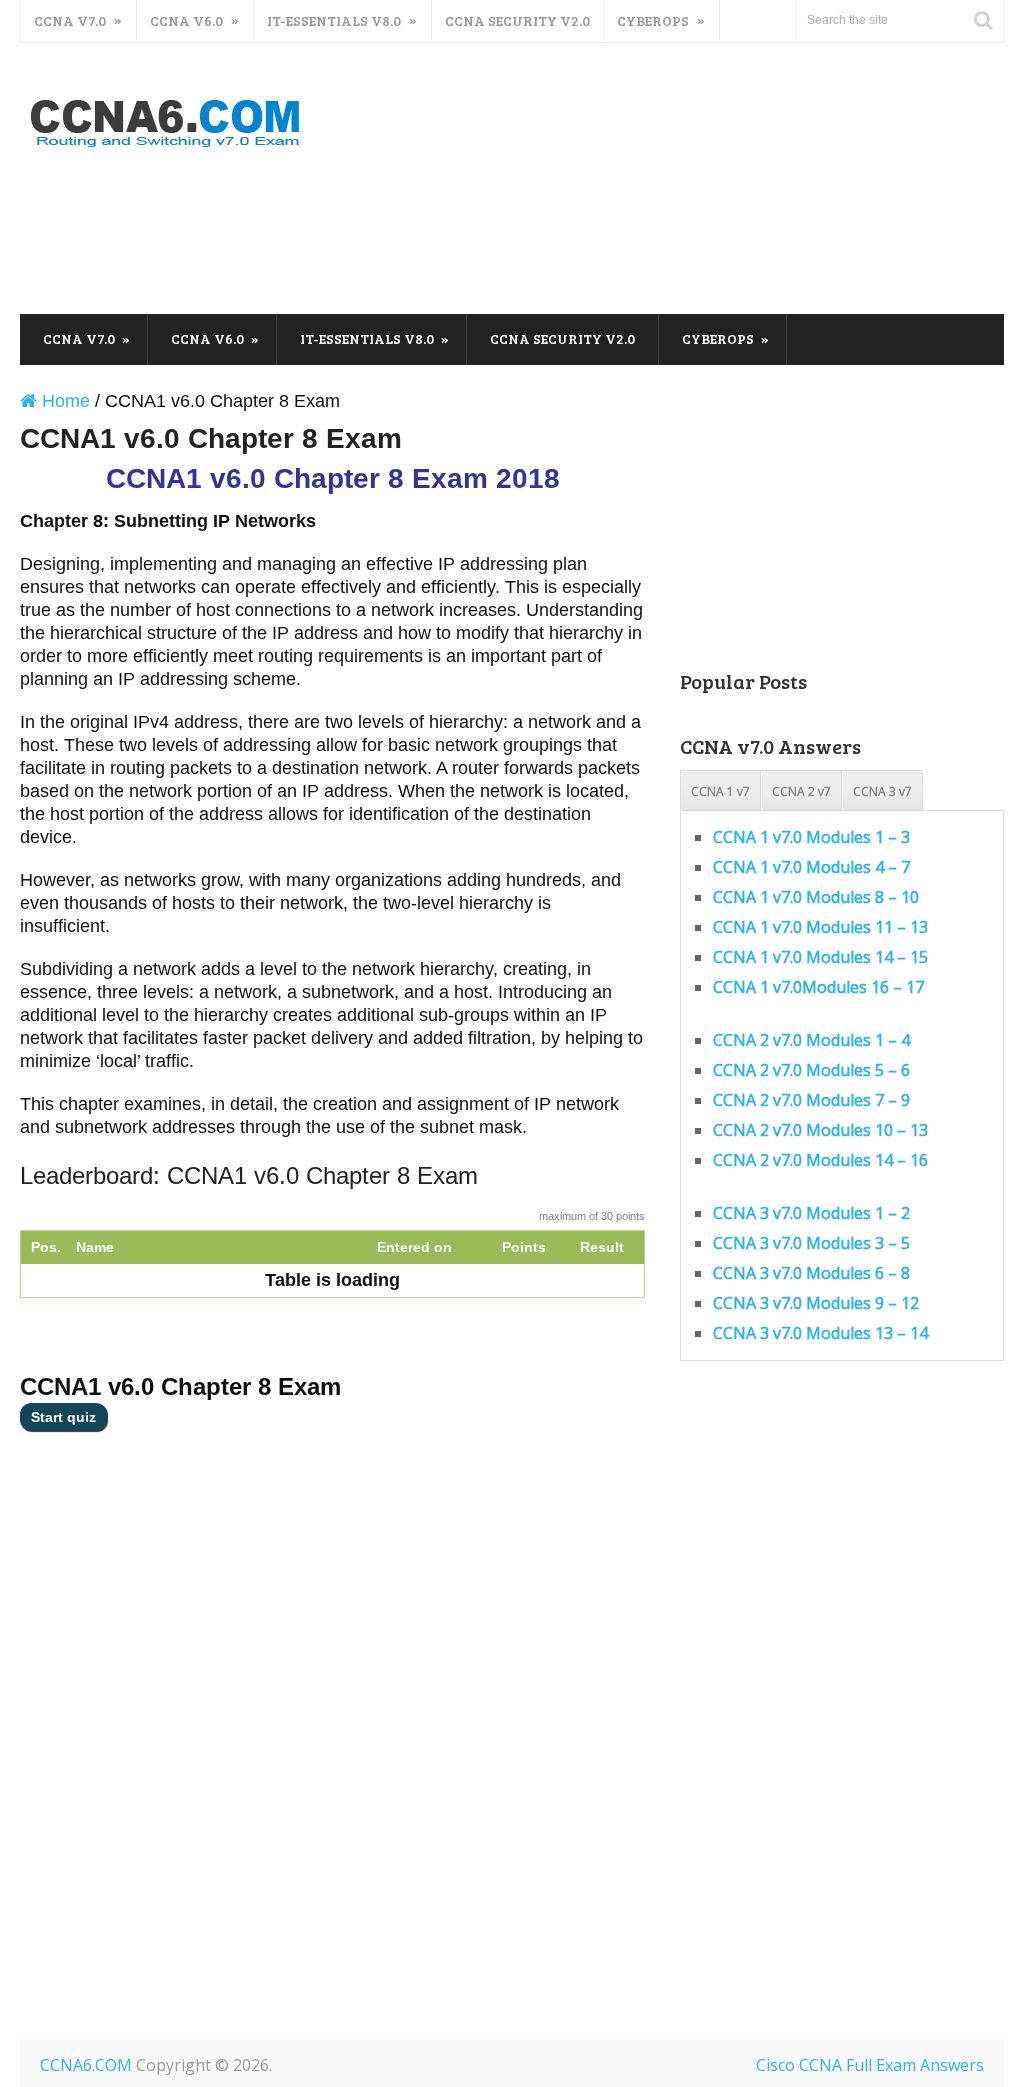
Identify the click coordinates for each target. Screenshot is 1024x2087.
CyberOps (653, 20)
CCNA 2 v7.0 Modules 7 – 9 (811, 1100)
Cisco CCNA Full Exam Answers (870, 2065)
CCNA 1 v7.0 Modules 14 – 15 (820, 957)
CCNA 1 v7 (720, 791)
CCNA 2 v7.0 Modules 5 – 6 (811, 1070)
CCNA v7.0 (70, 20)
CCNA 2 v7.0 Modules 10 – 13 (820, 1130)
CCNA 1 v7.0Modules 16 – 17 (818, 987)
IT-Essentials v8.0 (334, 20)
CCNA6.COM (86, 2065)
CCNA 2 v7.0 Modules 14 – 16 (820, 1160)
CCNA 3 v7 (882, 791)
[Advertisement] (640, 233)
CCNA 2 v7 (801, 791)
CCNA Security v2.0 (517, 20)
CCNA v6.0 (186, 20)
